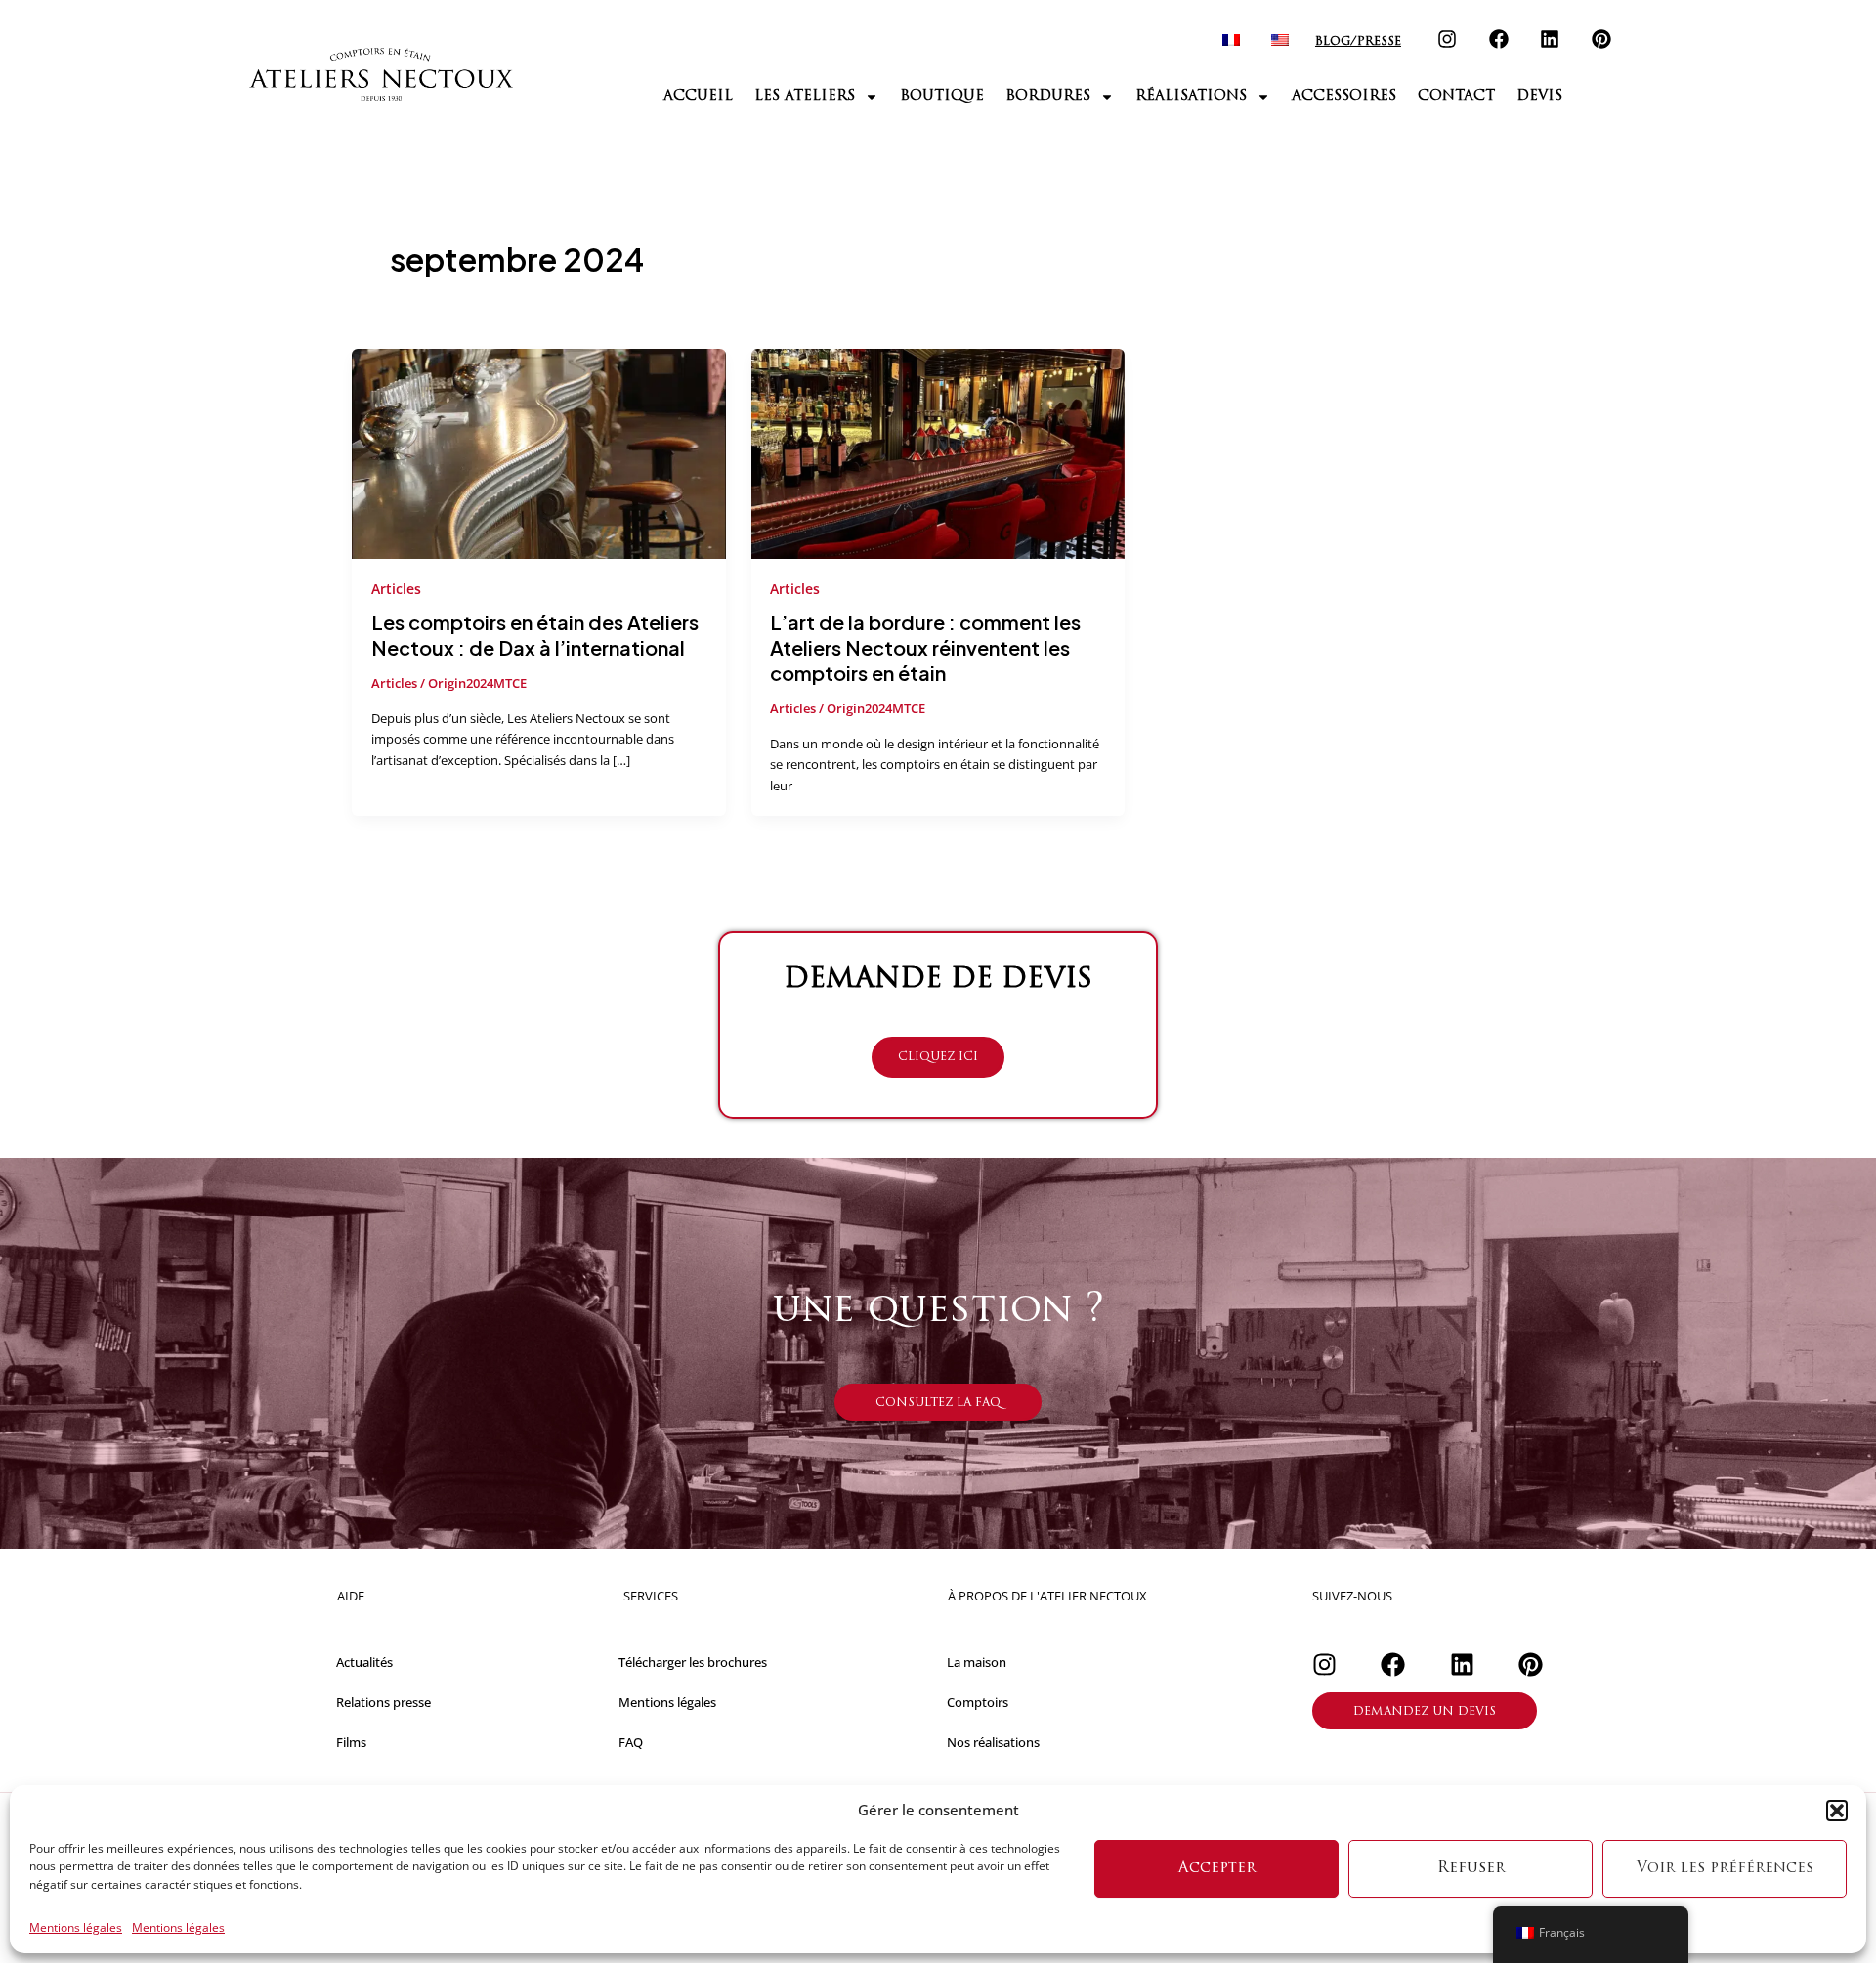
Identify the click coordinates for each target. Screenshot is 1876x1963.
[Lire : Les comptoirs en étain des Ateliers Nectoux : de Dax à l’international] (539, 452)
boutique (942, 96)
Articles (396, 589)
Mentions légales (76, 1928)
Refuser (1471, 1869)
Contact (1456, 96)
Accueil (698, 96)
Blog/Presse (1358, 42)
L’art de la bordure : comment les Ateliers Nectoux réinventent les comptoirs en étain (925, 647)
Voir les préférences (1725, 1869)
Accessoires (1344, 96)
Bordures (1048, 96)
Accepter (1217, 1869)
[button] (1837, 1811)
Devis (1539, 96)
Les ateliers (805, 96)
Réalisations (1191, 96)
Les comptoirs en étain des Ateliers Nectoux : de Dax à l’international (535, 635)
